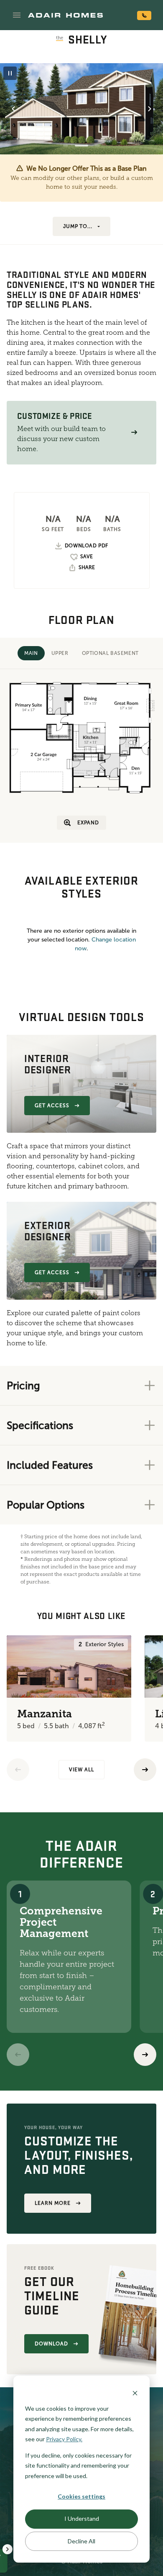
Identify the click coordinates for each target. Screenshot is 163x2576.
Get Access (52, 1106)
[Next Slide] (150, 109)
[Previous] (18, 1770)
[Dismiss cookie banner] (135, 2393)
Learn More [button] (53, 2203)
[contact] (144, 15)
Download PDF (87, 546)
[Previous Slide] (13, 109)
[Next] (145, 2055)
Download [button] (51, 2344)
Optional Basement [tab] (110, 653)
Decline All (81, 2541)
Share (87, 567)
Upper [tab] (60, 653)
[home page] (65, 15)
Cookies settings (81, 2496)
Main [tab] (31, 653)
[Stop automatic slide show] (10, 73)
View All (81, 1770)
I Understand (82, 2518)
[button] (17, 15)
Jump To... (78, 226)
